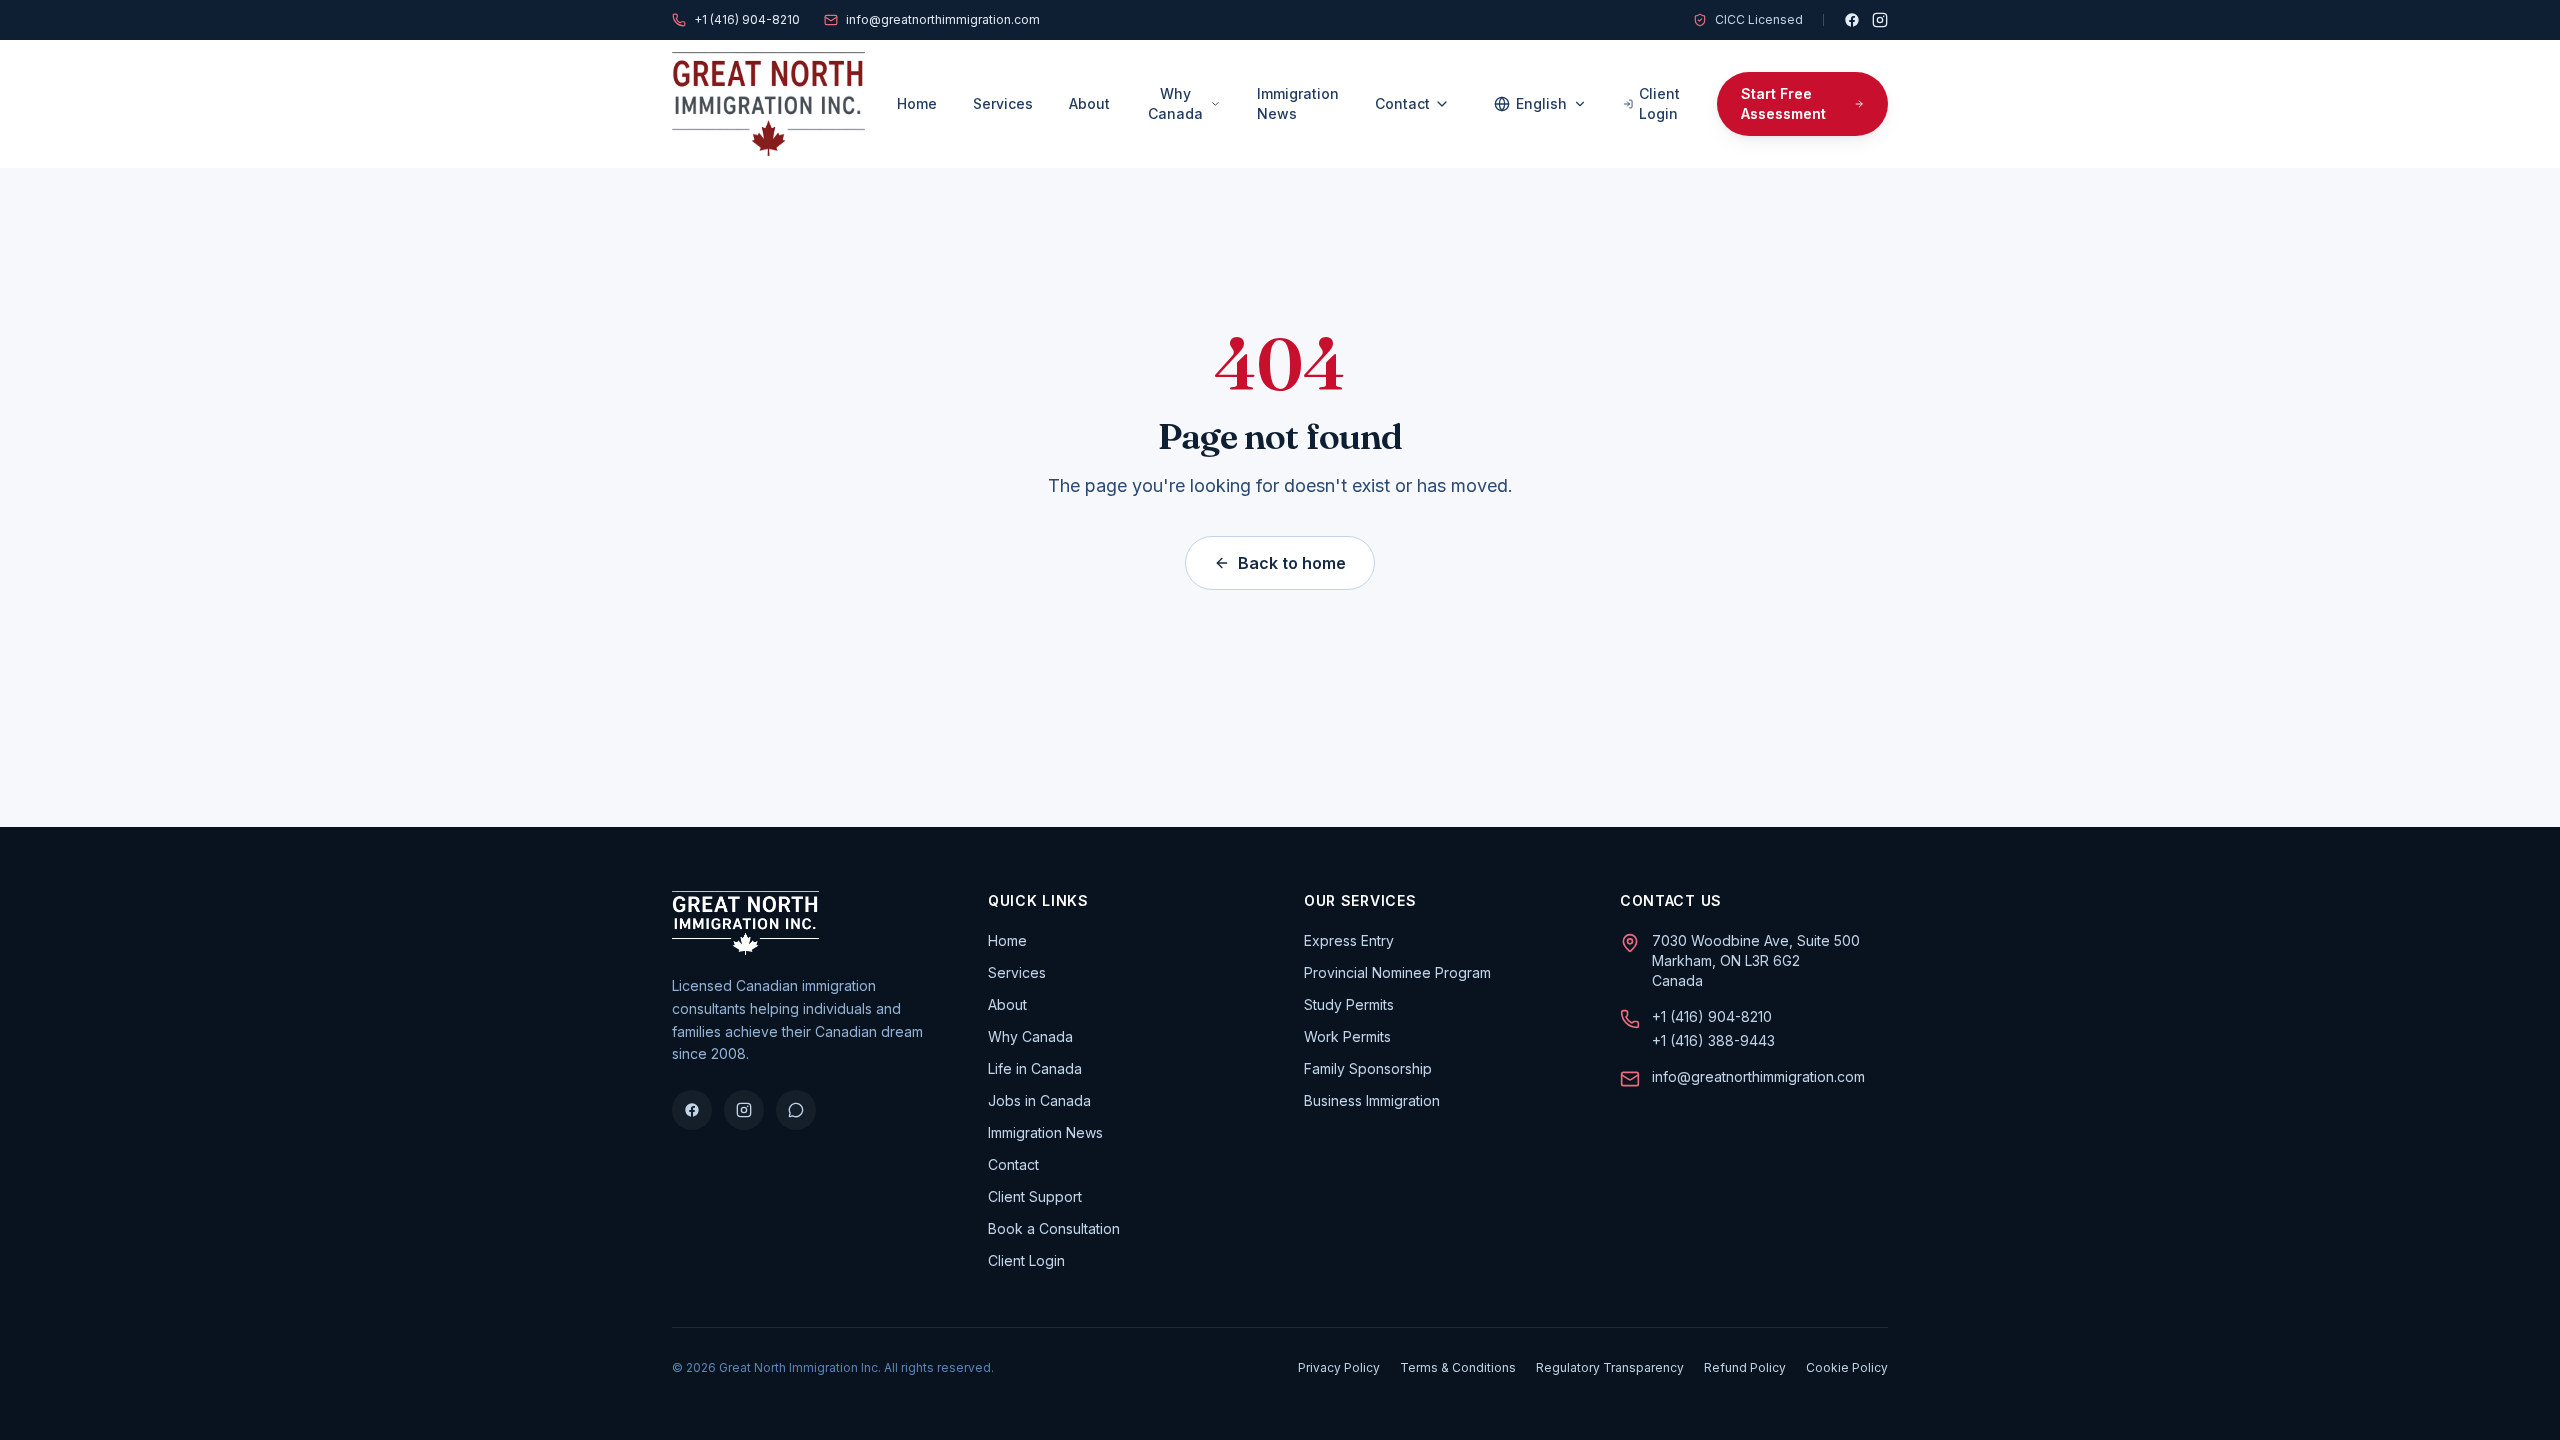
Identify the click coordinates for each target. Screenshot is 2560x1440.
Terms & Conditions (1458, 1367)
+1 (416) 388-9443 (1713, 1040)
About (1089, 103)
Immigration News (1298, 103)
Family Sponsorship (1368, 1068)
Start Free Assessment (1783, 103)
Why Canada (1175, 103)
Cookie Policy (1847, 1367)
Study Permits (1349, 1004)
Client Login (1659, 103)
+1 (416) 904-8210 (747, 19)
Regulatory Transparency (1610, 1367)
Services (1003, 103)
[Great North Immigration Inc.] (768, 104)
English (1541, 103)
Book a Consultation (1054, 1228)
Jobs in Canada (1039, 1100)
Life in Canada (1035, 1068)
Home (917, 103)
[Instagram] (1880, 20)
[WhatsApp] (796, 1110)
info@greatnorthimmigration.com (943, 19)
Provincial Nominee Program (1397, 972)
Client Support (1035, 1196)
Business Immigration (1372, 1100)
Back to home (1292, 563)
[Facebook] (1852, 20)
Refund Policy (1745, 1367)
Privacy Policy (1339, 1367)
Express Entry (1349, 940)
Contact (1402, 103)
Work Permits (1347, 1036)
